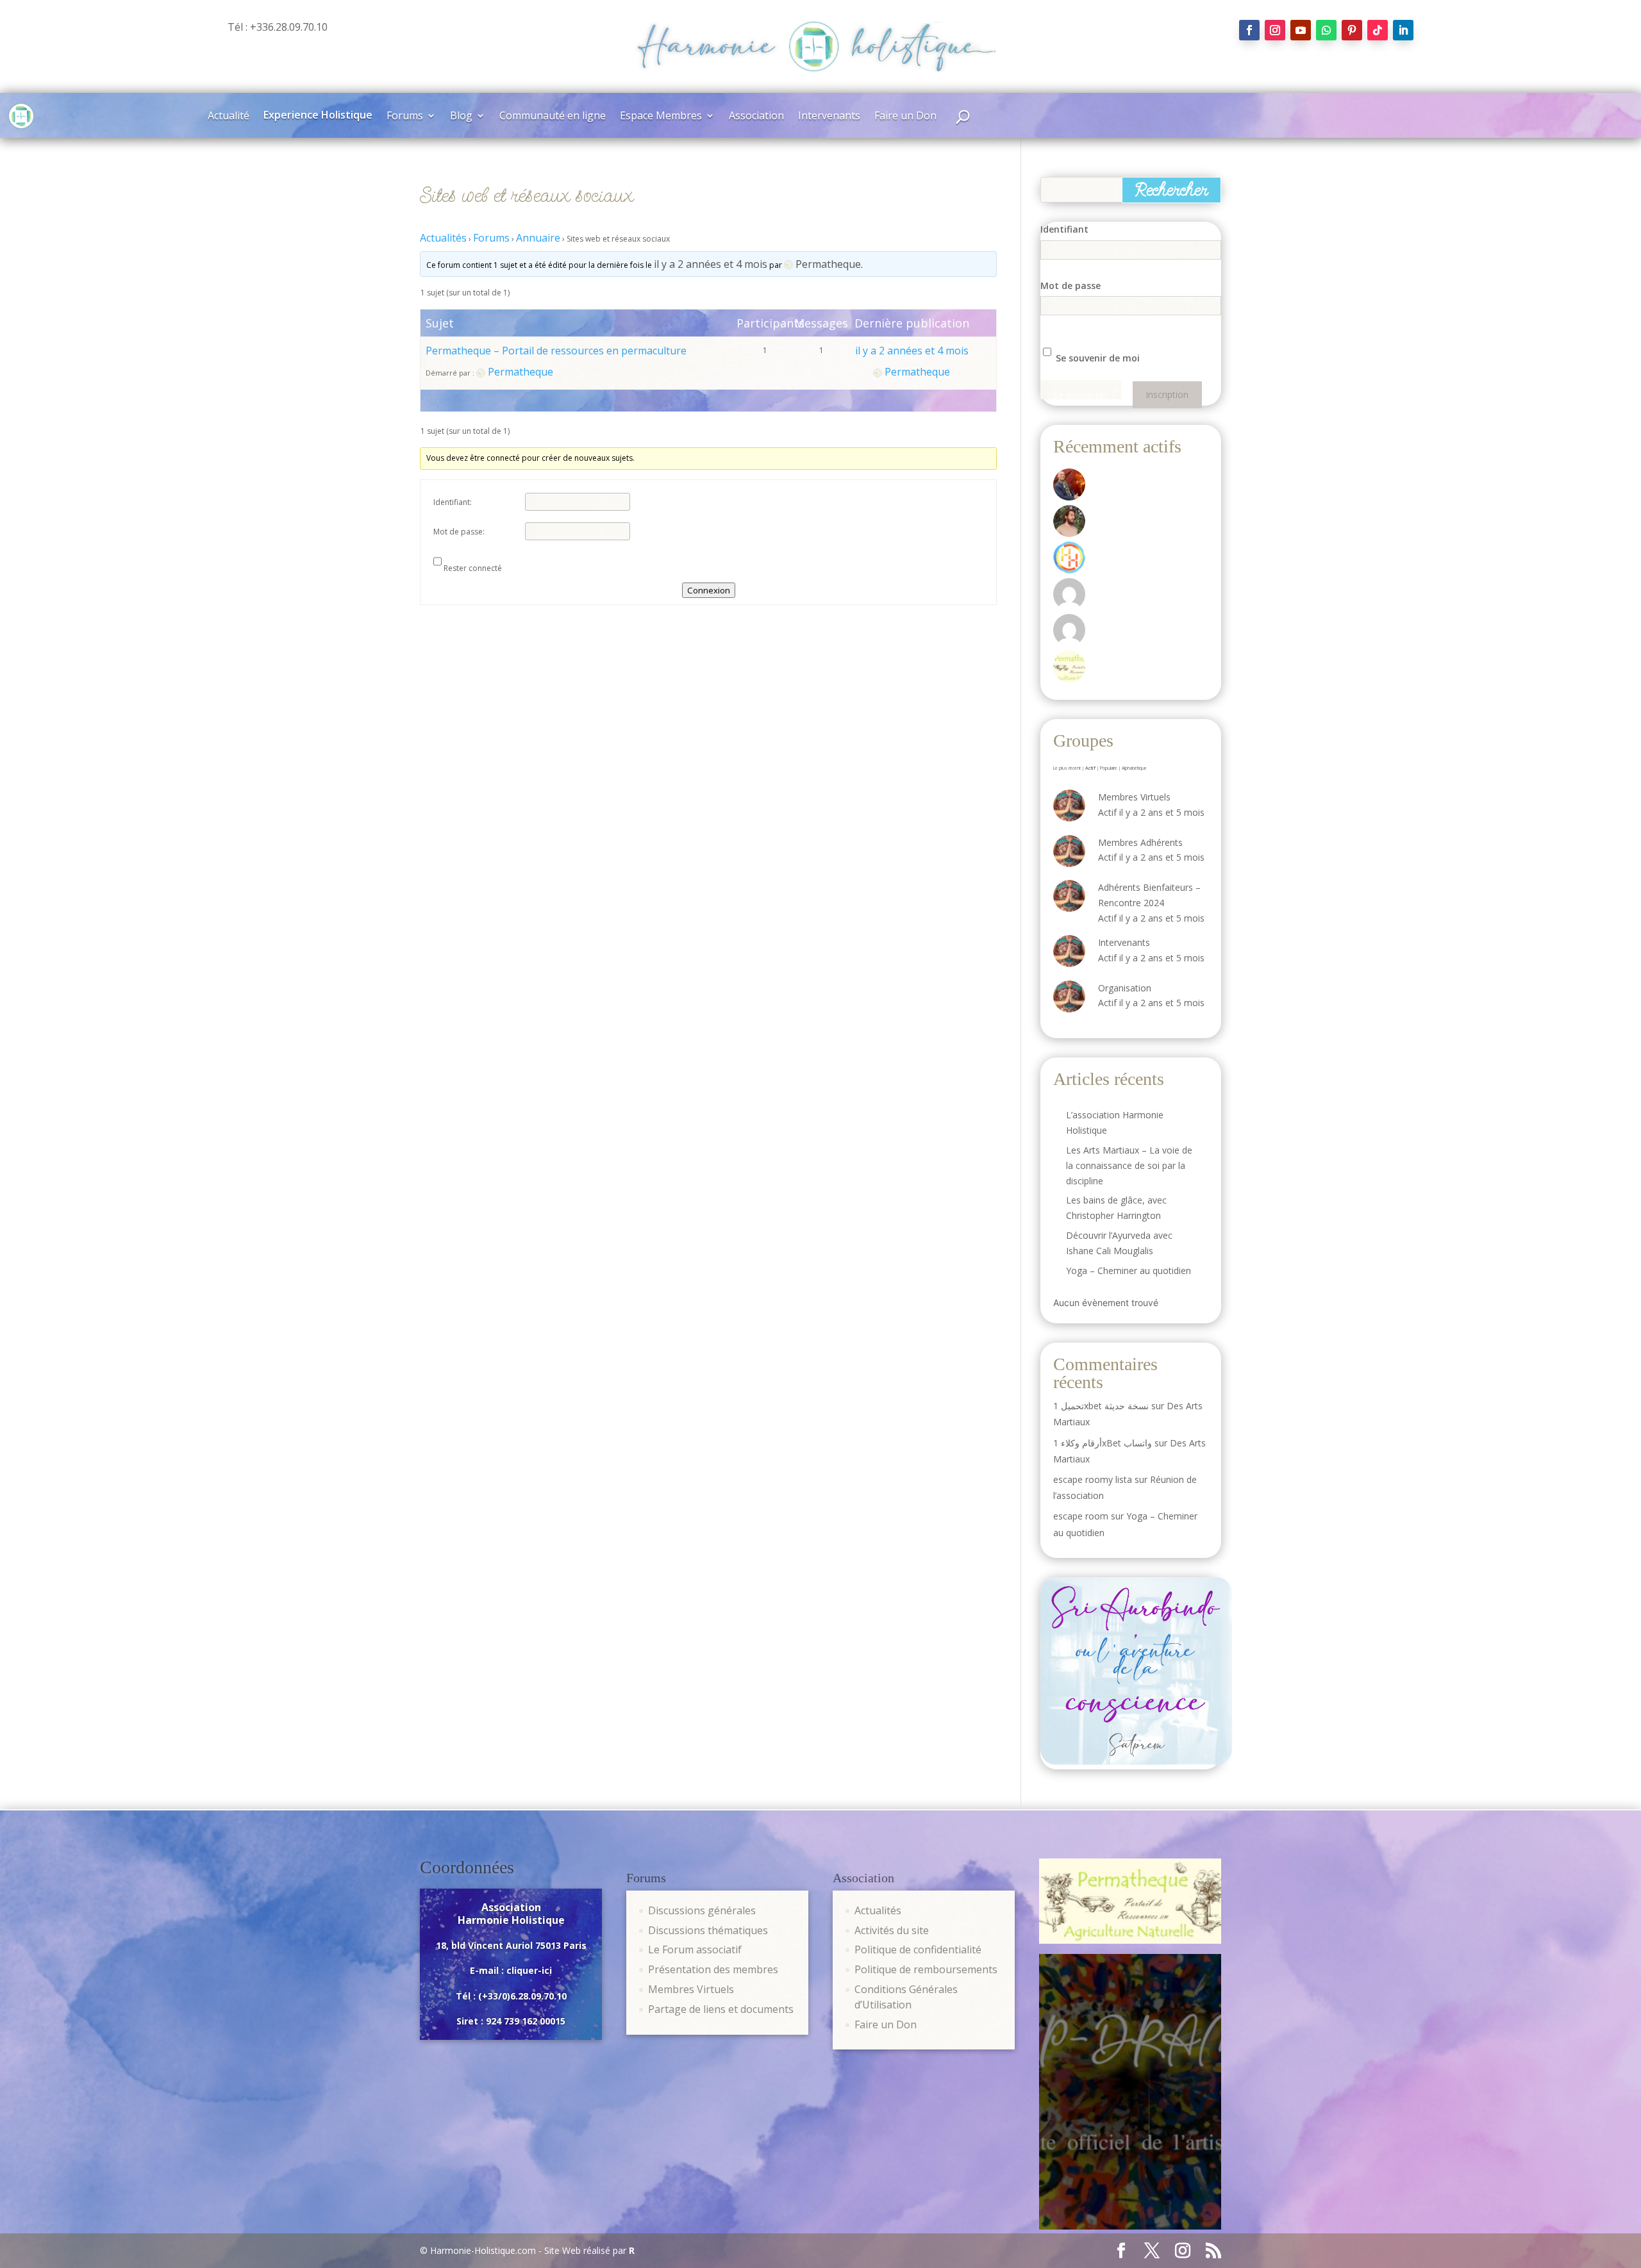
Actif (1090, 768)
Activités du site (892, 1930)
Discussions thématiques (708, 1930)
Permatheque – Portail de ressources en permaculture (556, 351)
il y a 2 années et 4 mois (711, 264)
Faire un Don (905, 117)
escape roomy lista (1093, 1479)
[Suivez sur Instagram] (1275, 30)
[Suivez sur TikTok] (1378, 30)
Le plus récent (1067, 768)
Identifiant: (453, 502)
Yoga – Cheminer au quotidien (1129, 1271)
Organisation (1125, 988)
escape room (1081, 1516)
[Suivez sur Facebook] (1249, 30)
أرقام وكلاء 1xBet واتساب (1103, 1443)
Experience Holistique (318, 116)
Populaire (1109, 768)
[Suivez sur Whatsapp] (1326, 30)
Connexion (709, 590)
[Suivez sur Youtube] (1301, 30)
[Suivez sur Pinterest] (1352, 30)
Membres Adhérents (1140, 842)
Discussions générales (702, 1910)
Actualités (443, 238)
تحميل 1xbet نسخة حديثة (1101, 1406)
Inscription (1167, 395)
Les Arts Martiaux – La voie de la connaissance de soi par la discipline (1129, 1165)
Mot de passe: (459, 532)
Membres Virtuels (1134, 797)
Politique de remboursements (926, 1969)
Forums (405, 117)
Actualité (229, 117)
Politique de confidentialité (918, 1949)
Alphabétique (1134, 768)
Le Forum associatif (695, 1949)
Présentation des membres (713, 1969)
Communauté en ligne (553, 117)
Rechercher (1171, 190)
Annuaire (538, 238)
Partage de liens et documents (721, 2009)
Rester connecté (473, 568)
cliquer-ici (529, 1970)
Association (756, 117)
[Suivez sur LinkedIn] (1403, 30)
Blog (461, 117)
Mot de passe (1070, 286)
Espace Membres (661, 117)
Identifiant (1064, 229)
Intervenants (829, 117)
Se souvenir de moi (1096, 358)
